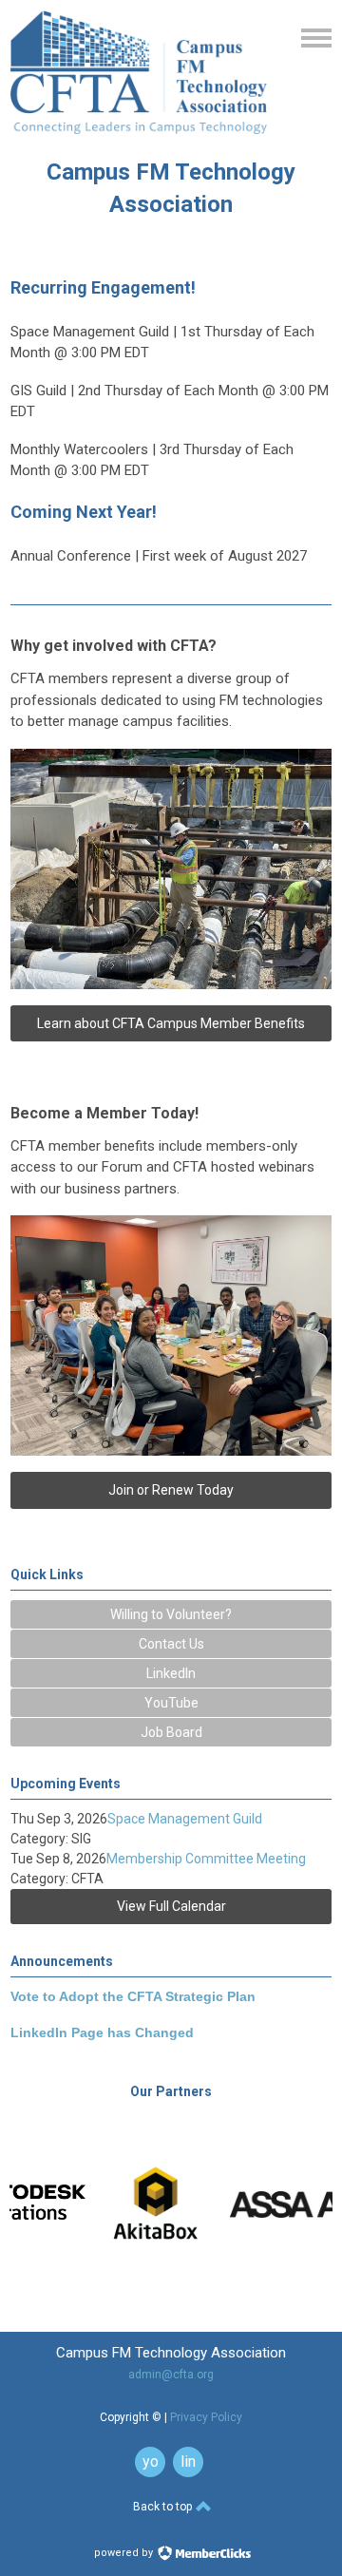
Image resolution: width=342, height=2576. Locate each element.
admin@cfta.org (171, 2375)
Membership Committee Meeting (206, 1859)
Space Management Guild (185, 1819)
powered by (125, 2553)
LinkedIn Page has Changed (102, 2032)
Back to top (164, 2507)
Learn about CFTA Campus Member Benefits (171, 1023)
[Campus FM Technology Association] (139, 129)
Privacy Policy (206, 2417)
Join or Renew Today (171, 1490)
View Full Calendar (171, 1906)
